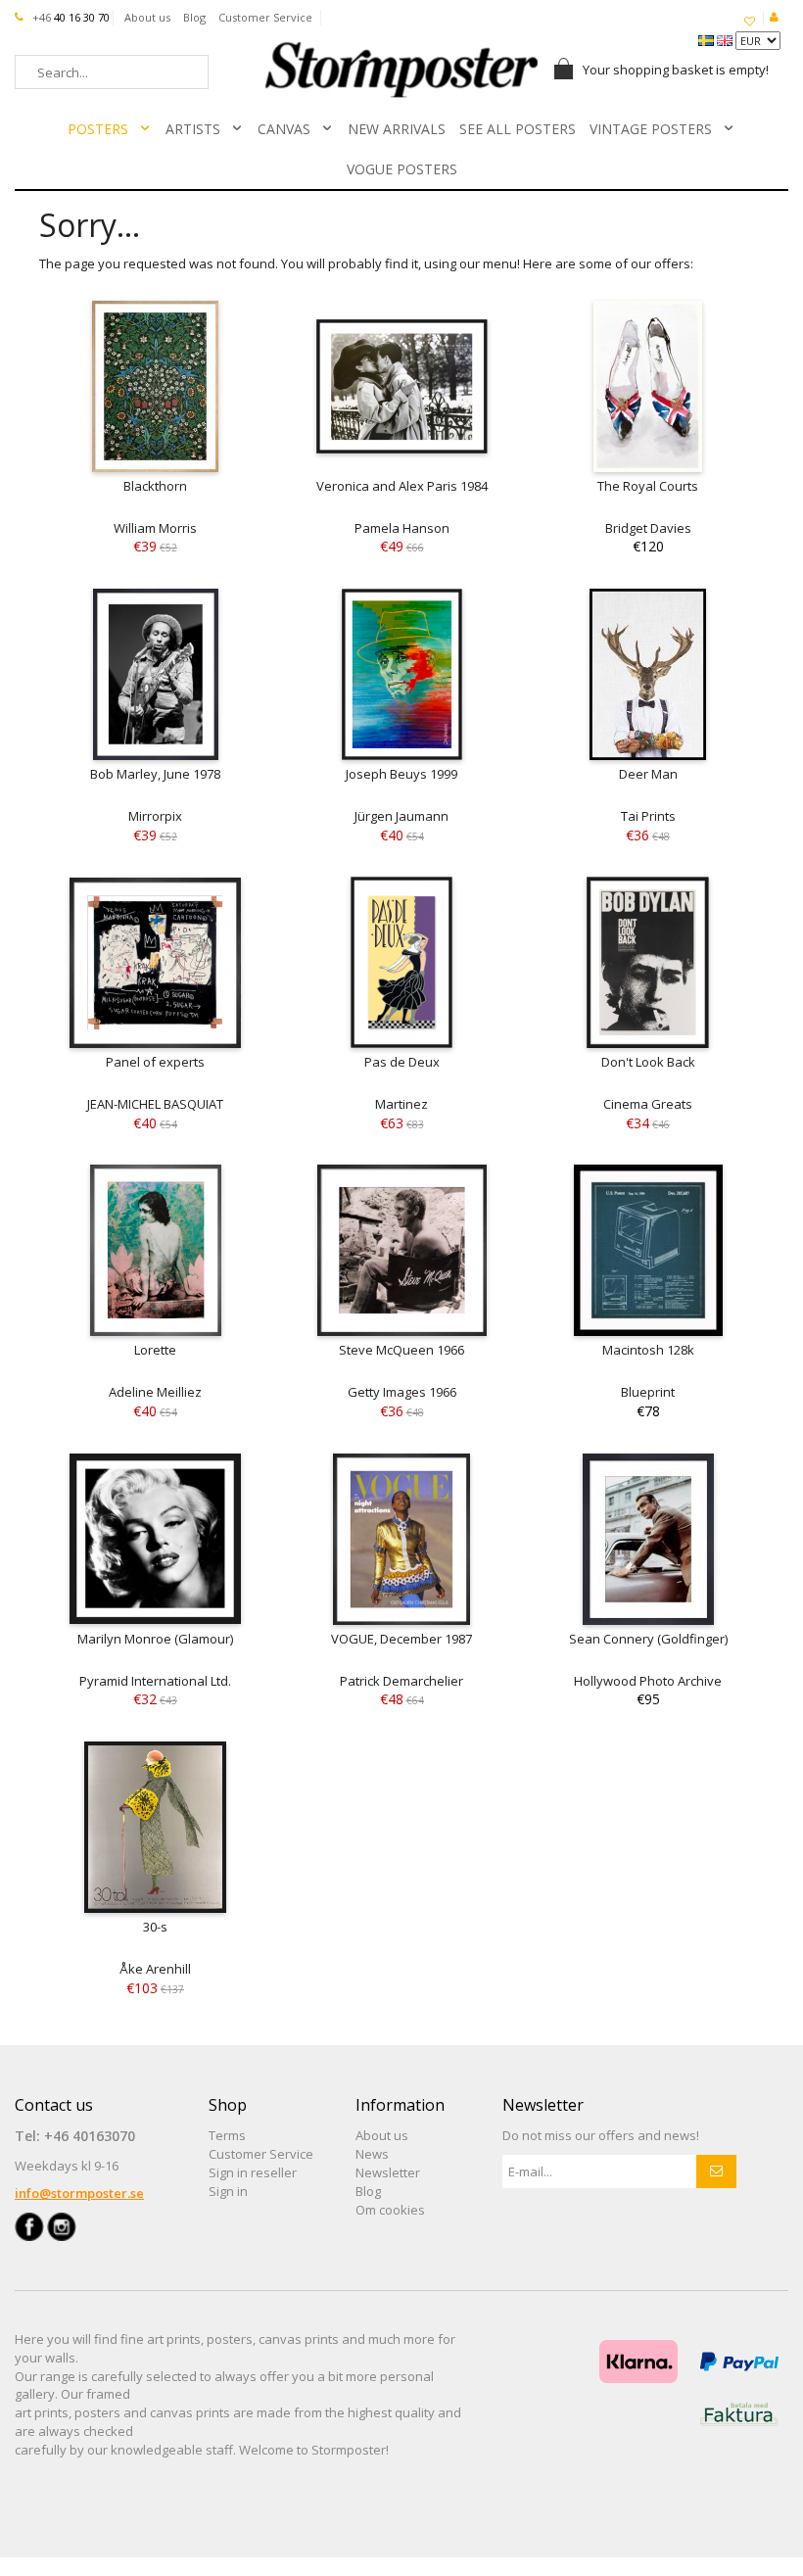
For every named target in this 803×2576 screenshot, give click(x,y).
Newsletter (388, 2172)
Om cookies (390, 2210)
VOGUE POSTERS (402, 169)
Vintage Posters (651, 129)
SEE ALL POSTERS (518, 129)
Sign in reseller (253, 2172)
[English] (726, 39)
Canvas (284, 129)
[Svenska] (708, 39)
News (372, 2154)
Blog (194, 17)
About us (147, 17)
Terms (227, 2135)
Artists (193, 129)
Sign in (228, 2191)
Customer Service (265, 17)
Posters (98, 129)
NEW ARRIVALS (397, 129)
